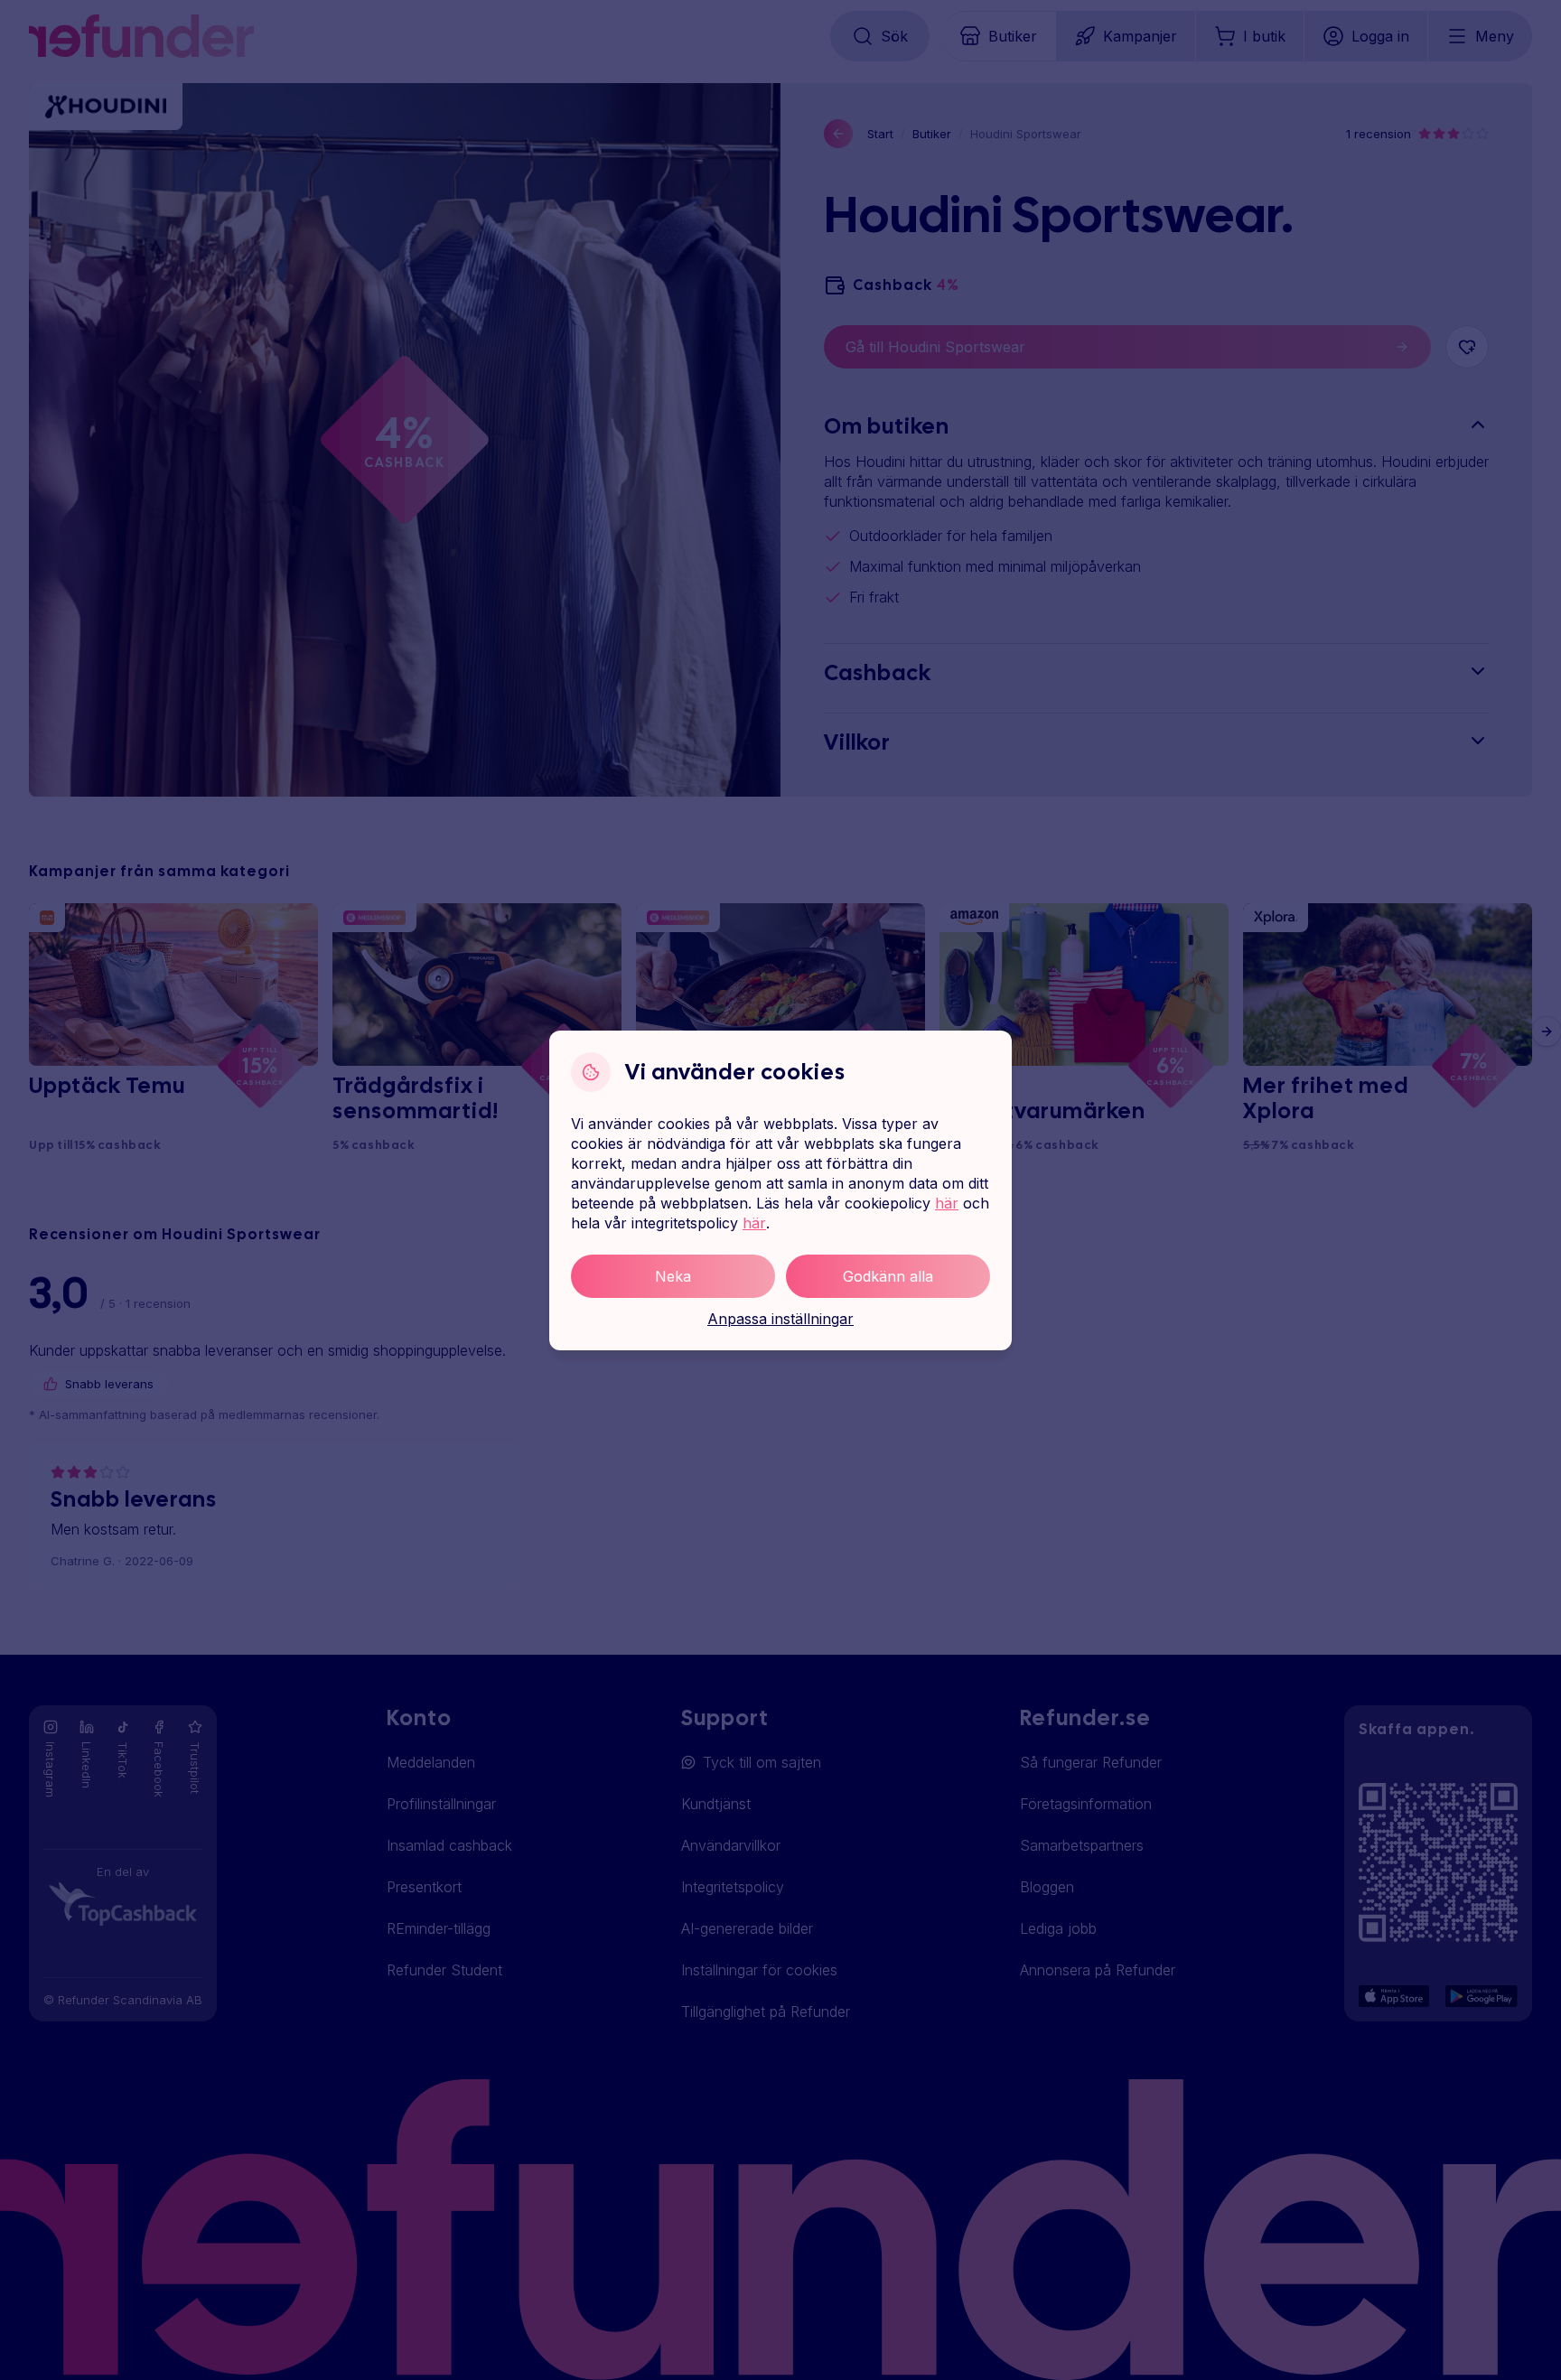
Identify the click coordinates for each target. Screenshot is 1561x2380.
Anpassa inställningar (780, 1319)
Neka (673, 1276)
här (947, 1203)
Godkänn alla (888, 1276)
